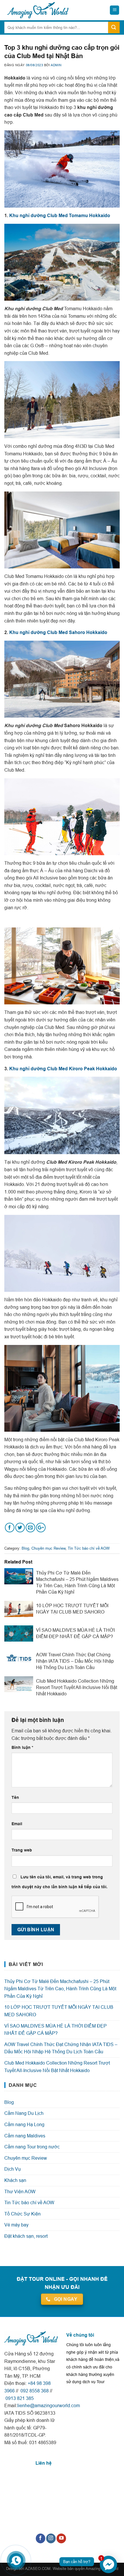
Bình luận (22, 1747)
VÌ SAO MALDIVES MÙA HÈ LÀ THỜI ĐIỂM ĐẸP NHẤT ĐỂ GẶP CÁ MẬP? (56, 2030)
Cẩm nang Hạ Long (24, 2124)
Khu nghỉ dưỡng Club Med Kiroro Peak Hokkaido (63, 1069)
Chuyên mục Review (48, 1548)
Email (17, 1824)
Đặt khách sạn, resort (26, 2236)
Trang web (22, 1850)
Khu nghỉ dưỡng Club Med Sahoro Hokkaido (58, 632)
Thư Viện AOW (20, 2191)
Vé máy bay (16, 2225)
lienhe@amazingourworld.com (49, 2405)
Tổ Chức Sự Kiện (22, 2214)
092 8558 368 (34, 2391)
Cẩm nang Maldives (25, 2136)
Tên (15, 1797)
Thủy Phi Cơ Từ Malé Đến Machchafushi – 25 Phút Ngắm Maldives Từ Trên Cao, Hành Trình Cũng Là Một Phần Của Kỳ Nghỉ (60, 1989)
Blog (25, 1548)
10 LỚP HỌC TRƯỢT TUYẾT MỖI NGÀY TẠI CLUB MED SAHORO (59, 2011)
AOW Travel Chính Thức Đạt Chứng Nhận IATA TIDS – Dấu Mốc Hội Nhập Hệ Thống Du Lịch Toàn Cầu (61, 2048)
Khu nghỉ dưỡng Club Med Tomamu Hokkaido (60, 216)
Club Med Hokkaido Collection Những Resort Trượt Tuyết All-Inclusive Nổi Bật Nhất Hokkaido (57, 2067)
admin (56, 65)
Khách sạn (15, 2180)
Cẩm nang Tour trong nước (32, 2147)
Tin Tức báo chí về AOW (89, 1548)
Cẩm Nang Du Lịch (24, 2113)
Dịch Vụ (13, 2169)
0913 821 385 (19, 2398)
